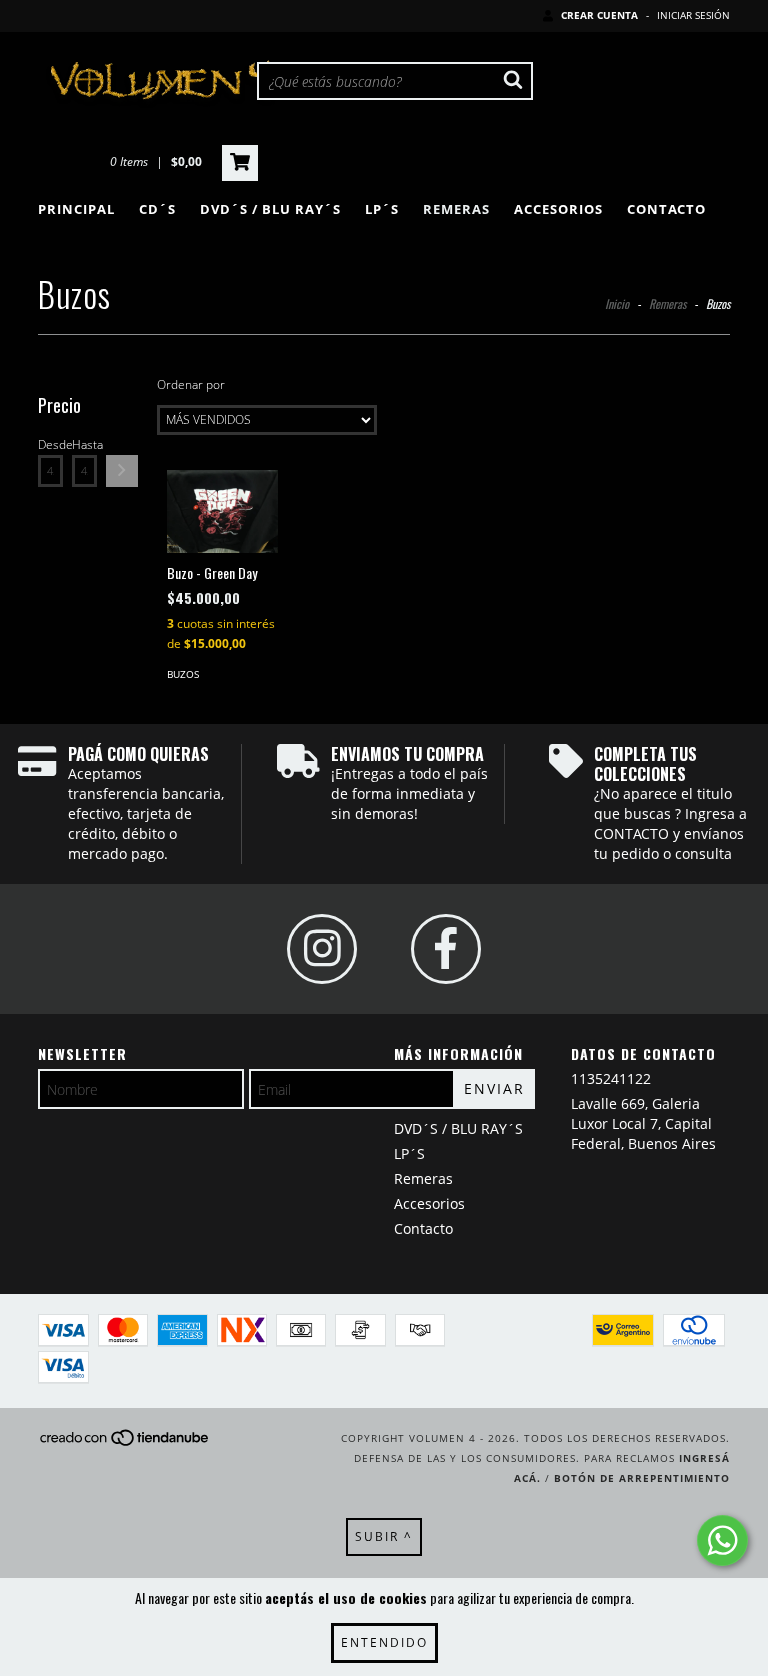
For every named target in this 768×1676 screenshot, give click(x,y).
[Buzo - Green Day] (222, 511)
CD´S (157, 209)
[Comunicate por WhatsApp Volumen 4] (722, 1540)
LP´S (382, 209)
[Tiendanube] (125, 1444)
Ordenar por (191, 384)
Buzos (183, 674)
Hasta (84, 444)
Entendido (384, 1642)
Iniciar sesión (693, 15)
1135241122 (611, 1078)
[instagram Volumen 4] (322, 949)
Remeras (456, 209)
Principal (76, 209)
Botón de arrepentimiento (642, 1478)
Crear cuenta (599, 15)
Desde (50, 444)
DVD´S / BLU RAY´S (270, 209)
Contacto (666, 209)
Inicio (617, 303)
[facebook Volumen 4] (446, 949)
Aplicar (122, 471)
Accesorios (558, 209)
